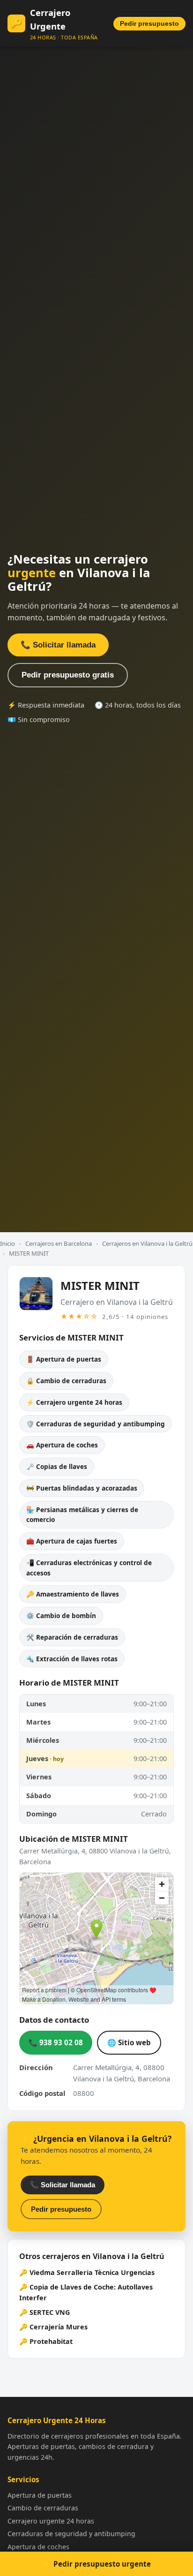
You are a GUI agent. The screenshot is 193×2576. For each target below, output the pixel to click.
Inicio (7, 1243)
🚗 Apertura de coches (62, 1445)
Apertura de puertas (40, 2495)
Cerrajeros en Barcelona (59, 1243)
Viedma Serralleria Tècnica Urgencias (92, 2272)
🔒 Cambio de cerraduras (66, 1381)
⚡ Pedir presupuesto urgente (97, 2564)
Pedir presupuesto (149, 24)
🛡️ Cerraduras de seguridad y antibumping (96, 1424)
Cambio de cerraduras (43, 2508)
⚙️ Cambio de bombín (61, 1616)
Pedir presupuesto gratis (68, 675)
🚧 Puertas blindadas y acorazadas (82, 1488)
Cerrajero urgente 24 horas (51, 2521)
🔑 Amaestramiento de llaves (73, 1594)
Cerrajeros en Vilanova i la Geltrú (147, 1243)
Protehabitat (51, 2341)
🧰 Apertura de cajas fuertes (72, 1541)
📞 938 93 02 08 (56, 2042)
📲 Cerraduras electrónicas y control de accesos (89, 1568)
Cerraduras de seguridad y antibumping (71, 2534)
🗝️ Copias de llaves (57, 1466)
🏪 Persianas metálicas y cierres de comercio (82, 1515)
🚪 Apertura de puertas (64, 1359)
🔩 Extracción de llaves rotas (72, 1659)
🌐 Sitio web (129, 2042)
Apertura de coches (38, 2547)
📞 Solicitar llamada (58, 645)
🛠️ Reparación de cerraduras (72, 1637)
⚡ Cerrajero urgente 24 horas (74, 1402)
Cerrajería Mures (59, 2327)
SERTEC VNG (50, 2312)
